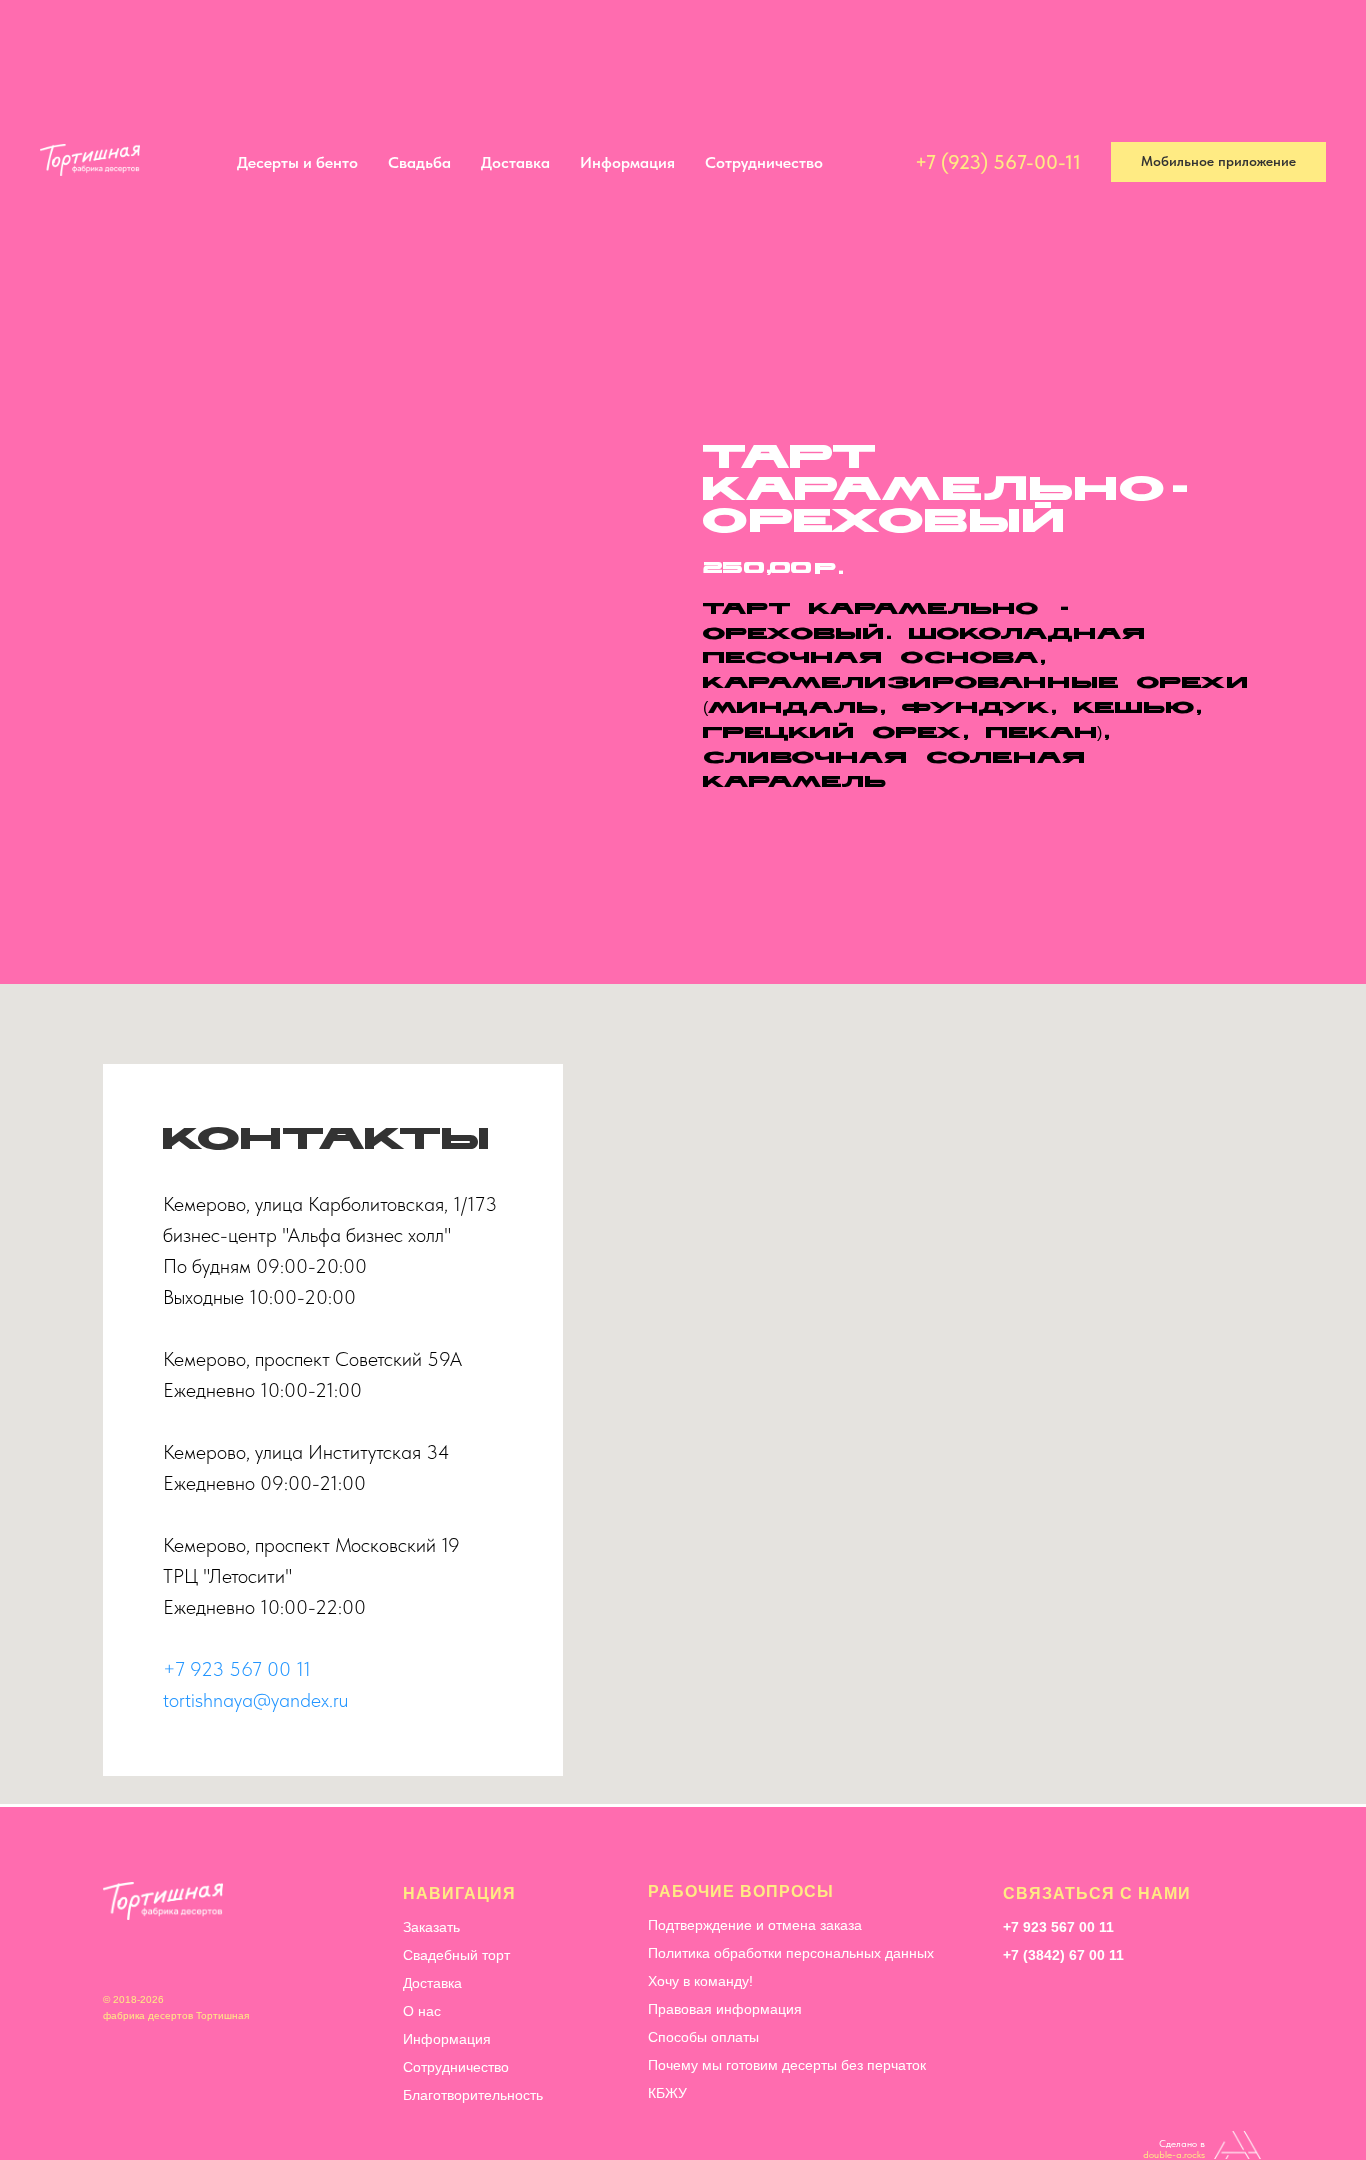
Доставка (540, 47)
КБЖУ (667, 2093)
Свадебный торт (456, 1955)
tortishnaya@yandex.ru (255, 1700)
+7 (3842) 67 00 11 (1063, 1955)
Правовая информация (725, 2009)
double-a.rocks (1174, 2154)
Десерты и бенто (322, 47)
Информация (652, 47)
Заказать (431, 1927)
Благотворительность (473, 2095)
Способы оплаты (703, 2037)
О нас (422, 2011)
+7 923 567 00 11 (237, 1669)
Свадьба (444, 47)
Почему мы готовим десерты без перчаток (787, 2065)
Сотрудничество (789, 47)
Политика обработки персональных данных (791, 1953)
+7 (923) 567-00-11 (998, 47)
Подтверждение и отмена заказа (755, 1925)
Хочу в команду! (700, 1981)
